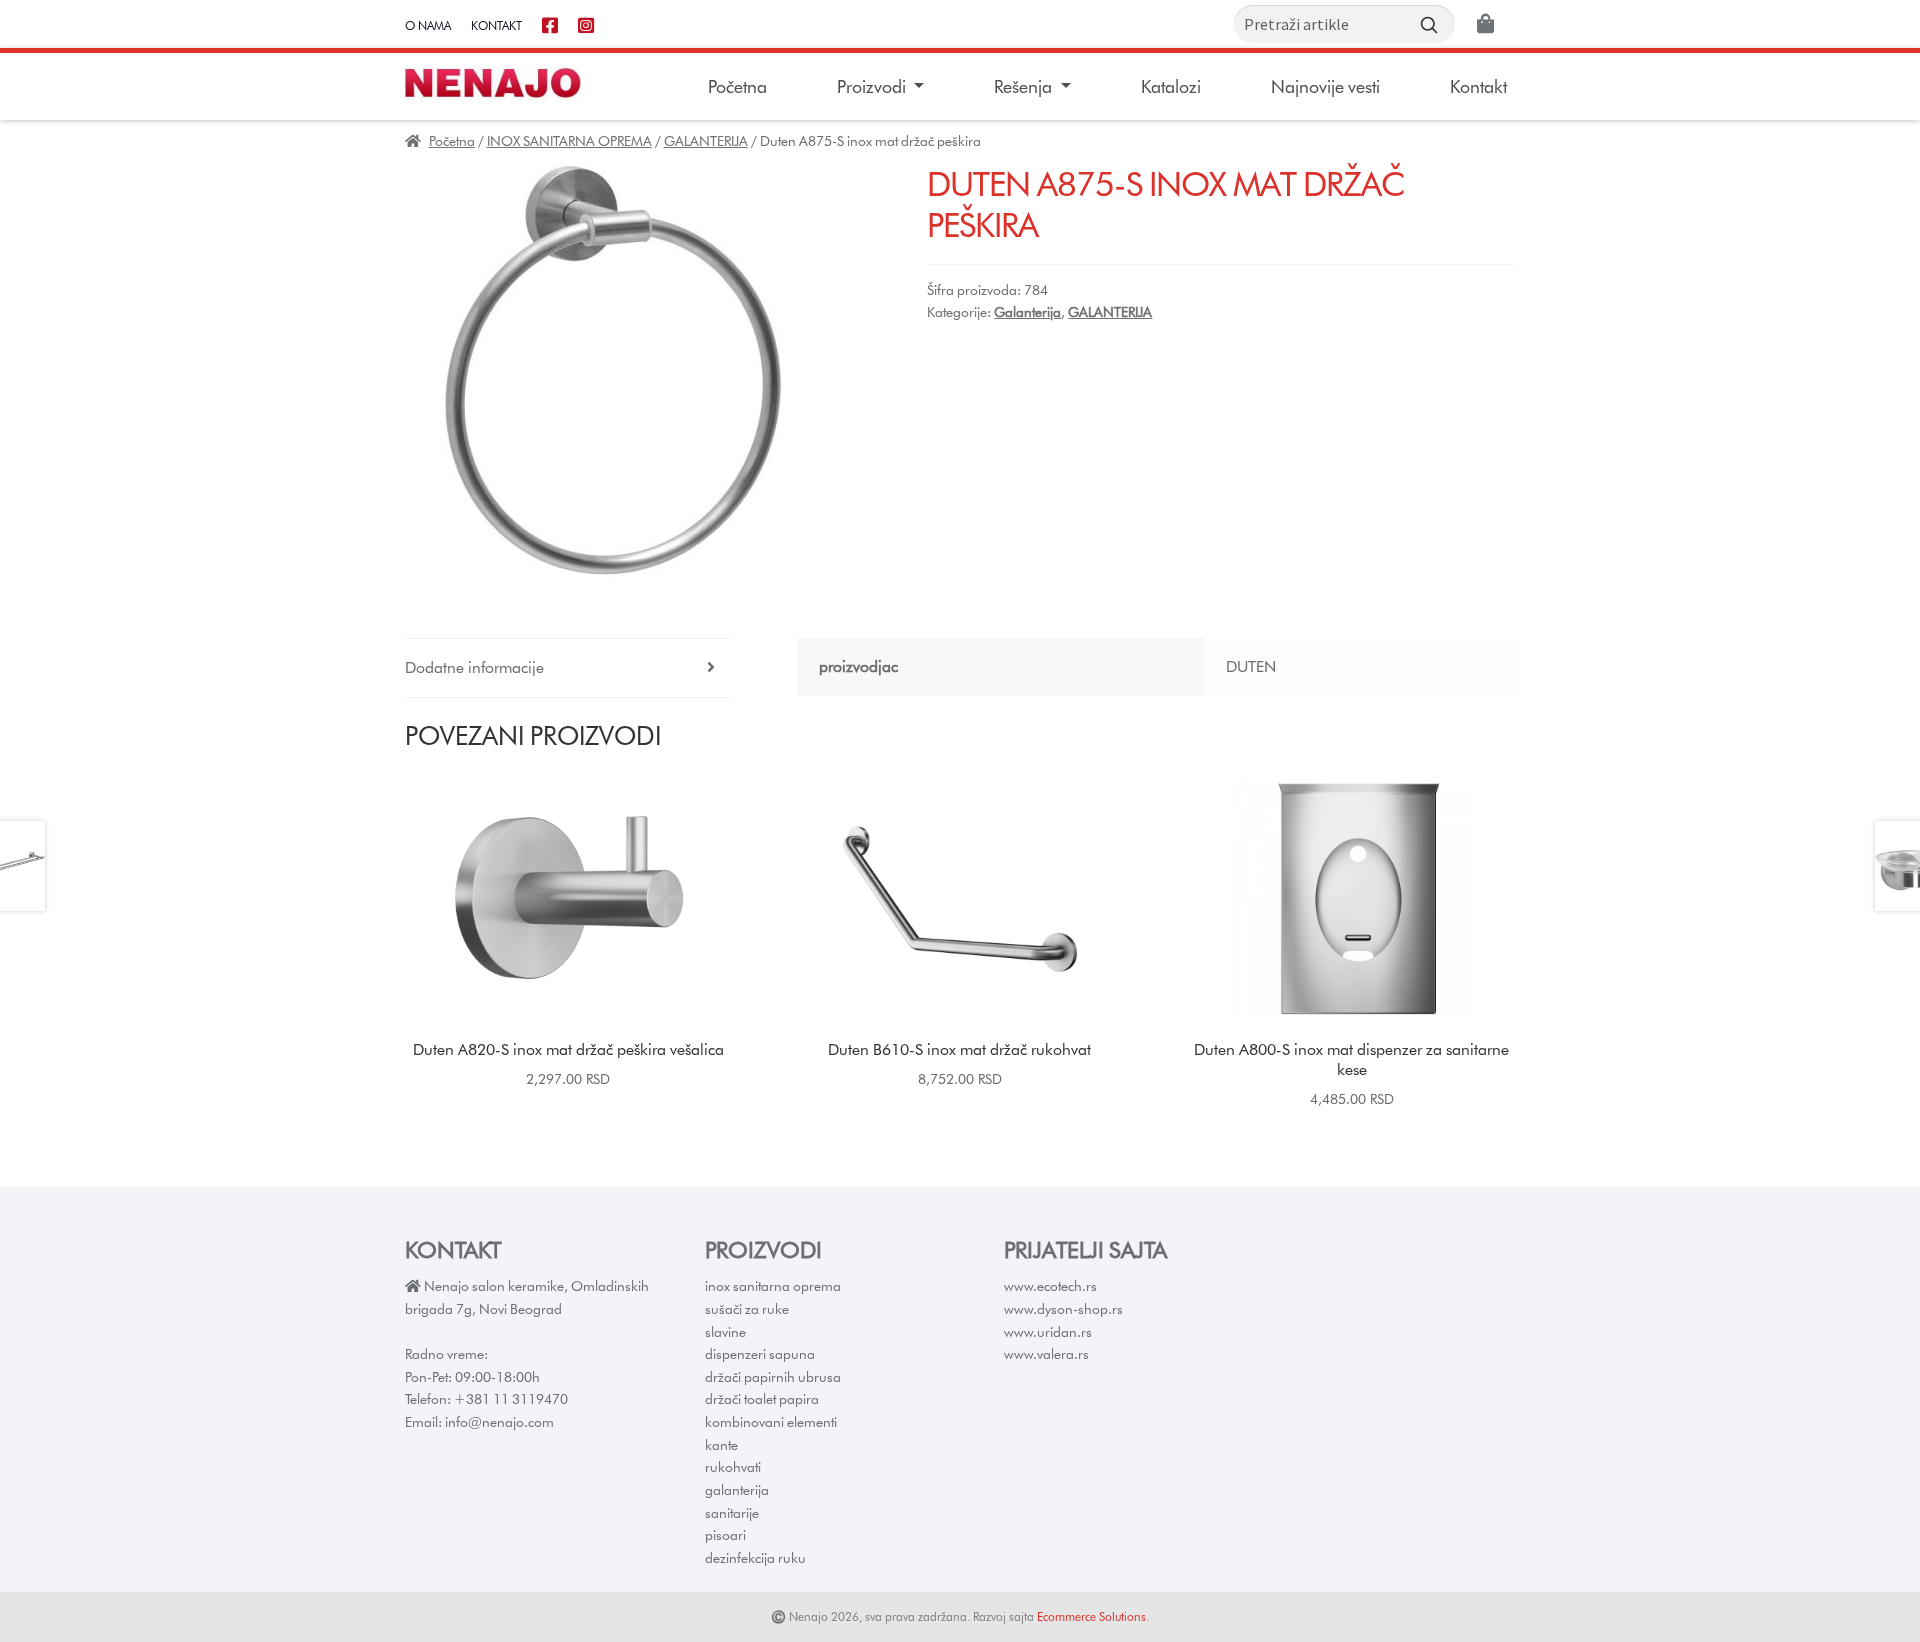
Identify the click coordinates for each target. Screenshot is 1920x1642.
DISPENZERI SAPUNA (760, 1354)
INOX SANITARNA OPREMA (569, 141)
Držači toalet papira (762, 1399)
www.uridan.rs (1048, 1332)
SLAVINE (725, 1332)
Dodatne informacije (474, 667)
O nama (428, 25)
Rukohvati (733, 1467)
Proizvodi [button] (873, 86)
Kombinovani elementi (771, 1422)
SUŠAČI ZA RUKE (747, 1309)
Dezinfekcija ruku (755, 1558)
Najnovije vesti (1325, 86)
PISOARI (725, 1535)
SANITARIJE (732, 1513)
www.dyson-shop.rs (1063, 1309)
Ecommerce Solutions (1091, 1616)
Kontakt (496, 25)
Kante (721, 1445)
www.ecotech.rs (1050, 1286)
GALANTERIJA (706, 141)
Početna (737, 86)
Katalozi (1171, 86)
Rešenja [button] (1025, 86)
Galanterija (1027, 312)
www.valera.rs (1046, 1354)
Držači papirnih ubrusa (773, 1377)
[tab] (568, 668)
